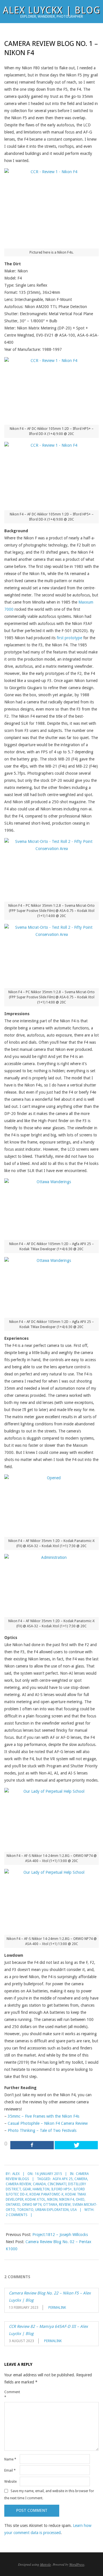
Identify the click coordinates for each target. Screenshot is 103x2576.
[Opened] (51, 1504)
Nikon (52, 2199)
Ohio (80, 2199)
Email (10, 2470)
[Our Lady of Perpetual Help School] (51, 1818)
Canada (39, 2184)
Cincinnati (57, 2184)
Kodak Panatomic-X (46, 2194)
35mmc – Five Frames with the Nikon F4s (43, 2116)
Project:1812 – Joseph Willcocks (60, 2235)
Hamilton (41, 2189)
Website (10, 2482)
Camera (81, 2179)
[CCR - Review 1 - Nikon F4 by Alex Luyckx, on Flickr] (51, 206)
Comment (11, 2395)
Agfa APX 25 (63, 2179)
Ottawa (50, 2205)
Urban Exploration (52, 2210)
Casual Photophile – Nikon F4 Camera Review (48, 2123)
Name (10, 2459)
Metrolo (45, 2564)
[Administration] (51, 1584)
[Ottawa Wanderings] (51, 1207)
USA (74, 2210)
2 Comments (17, 2215)
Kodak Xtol (35, 2199)
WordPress (77, 2564)
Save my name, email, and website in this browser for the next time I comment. (49, 2495)
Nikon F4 (67, 2199)
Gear (27, 2189)
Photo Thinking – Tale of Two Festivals (42, 2130)
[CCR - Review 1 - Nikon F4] (51, 389)
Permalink (57, 2308)
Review (65, 2205)
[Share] (32, 2145)
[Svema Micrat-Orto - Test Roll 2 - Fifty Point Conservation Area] (51, 868)
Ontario (13, 2205)
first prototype (69, 638)
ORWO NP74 (32, 2205)
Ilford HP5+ (62, 2189)
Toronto (25, 2210)
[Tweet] (76, 2145)
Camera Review (18, 2184)
